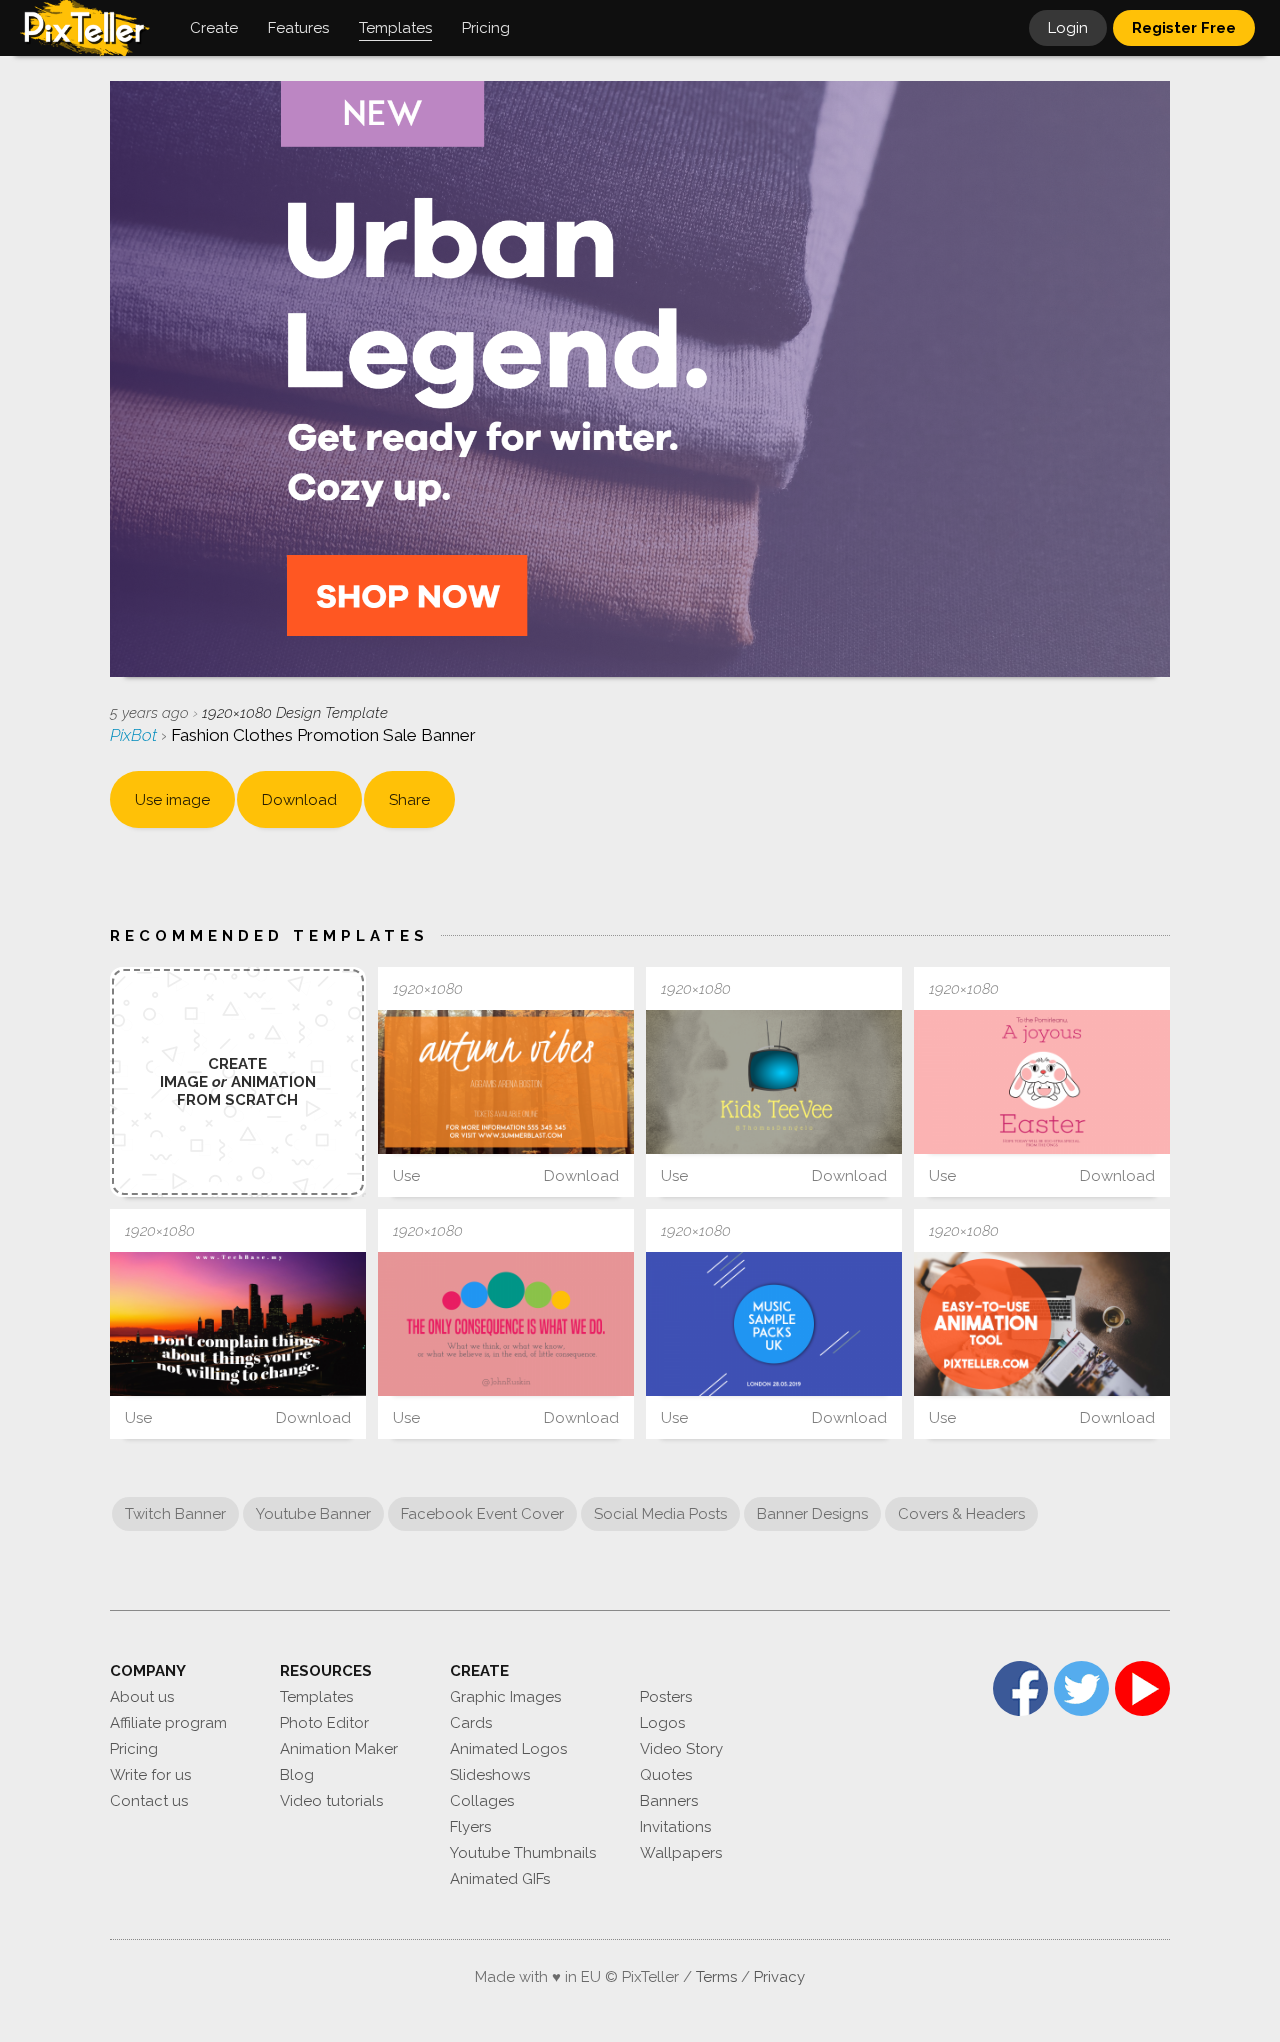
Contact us (149, 1801)
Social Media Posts (660, 1514)
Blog (297, 1775)
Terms (716, 1977)
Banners (669, 1801)
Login (1068, 28)
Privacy (779, 1977)
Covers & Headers (961, 1514)
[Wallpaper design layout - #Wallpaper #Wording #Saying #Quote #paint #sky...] (774, 1082)
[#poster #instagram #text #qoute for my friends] (1042, 1324)
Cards (471, 1723)
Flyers (470, 1827)
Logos (662, 1723)
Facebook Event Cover (482, 1514)
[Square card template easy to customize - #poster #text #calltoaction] (238, 1324)
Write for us (150, 1775)
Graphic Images (505, 1697)
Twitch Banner (175, 1514)
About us (142, 1697)
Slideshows (490, 1775)
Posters (666, 1697)
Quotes (666, 1775)
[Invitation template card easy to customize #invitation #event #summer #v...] (506, 1082)
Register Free (1184, 28)
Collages (482, 1801)
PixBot (135, 735)
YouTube (1142, 1688)
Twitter (1081, 1688)
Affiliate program (168, 1723)
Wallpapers (681, 1853)
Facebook (1020, 1688)
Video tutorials (331, 1801)
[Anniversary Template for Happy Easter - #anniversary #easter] (1042, 1082)
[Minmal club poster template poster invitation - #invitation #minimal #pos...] (774, 1324)
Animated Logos (508, 1749)
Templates (316, 1697)
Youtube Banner (313, 1514)
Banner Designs (812, 1514)
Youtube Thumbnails (523, 1853)
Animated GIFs (500, 1879)
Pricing (134, 1749)
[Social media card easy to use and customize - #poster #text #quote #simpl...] (506, 1324)
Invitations (675, 1827)
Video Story (681, 1749)
